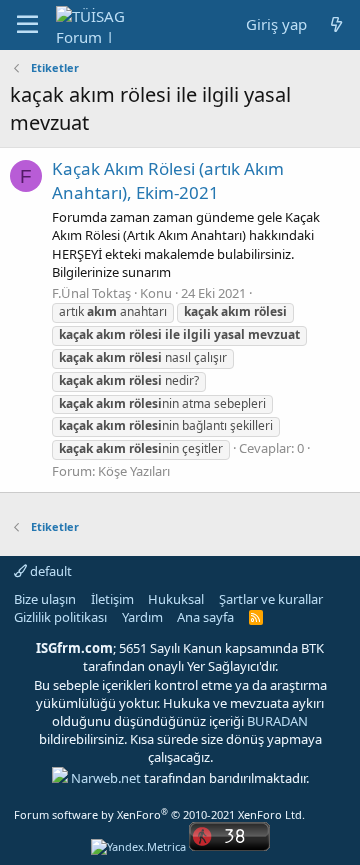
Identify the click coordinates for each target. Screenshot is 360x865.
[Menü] (27, 25)
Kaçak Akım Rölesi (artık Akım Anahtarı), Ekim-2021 (168, 180)
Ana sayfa (205, 617)
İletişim (112, 599)
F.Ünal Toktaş (91, 293)
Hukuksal (176, 599)
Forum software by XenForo (159, 814)
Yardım (142, 617)
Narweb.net (106, 778)
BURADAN (277, 721)
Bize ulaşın (45, 599)
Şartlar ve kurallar (271, 599)
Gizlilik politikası (60, 617)
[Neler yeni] (336, 24)
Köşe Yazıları (134, 471)
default (49, 571)
